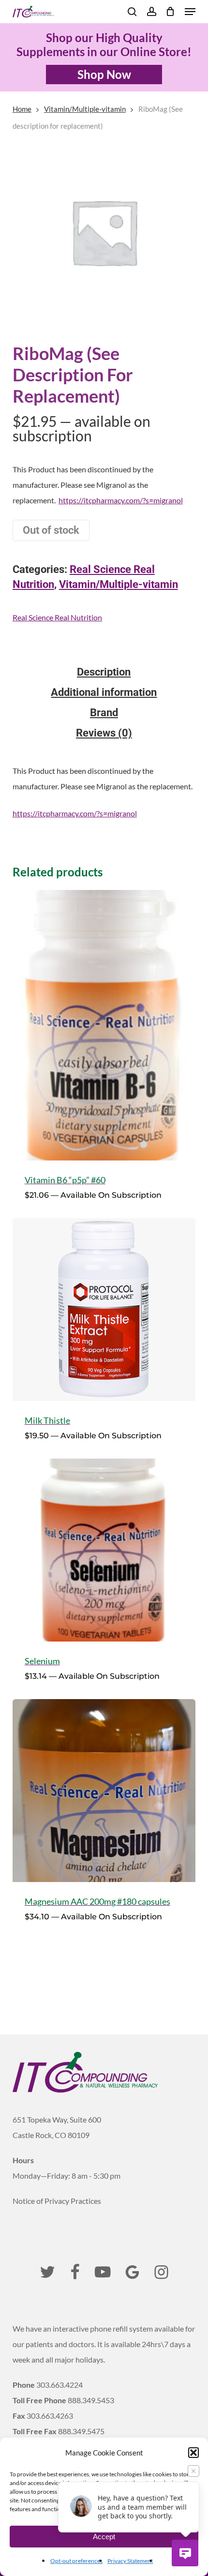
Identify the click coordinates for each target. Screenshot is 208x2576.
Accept (104, 2537)
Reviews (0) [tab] (104, 733)
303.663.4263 (50, 2416)
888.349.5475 (81, 2431)
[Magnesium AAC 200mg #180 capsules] (104, 1791)
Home (22, 109)
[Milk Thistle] (104, 1310)
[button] (193, 2453)
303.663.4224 (59, 2385)
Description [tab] (104, 672)
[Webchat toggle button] (185, 2553)
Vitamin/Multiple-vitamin (85, 109)
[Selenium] (104, 1550)
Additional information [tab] (104, 693)
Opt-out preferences (76, 2561)
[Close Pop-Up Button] (193, 2471)
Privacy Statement (130, 2561)
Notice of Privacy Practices (57, 2201)
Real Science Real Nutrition (57, 617)
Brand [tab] (104, 713)
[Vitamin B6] (104, 1025)
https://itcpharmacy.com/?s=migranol (121, 500)
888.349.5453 (91, 2400)
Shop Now (104, 74)
